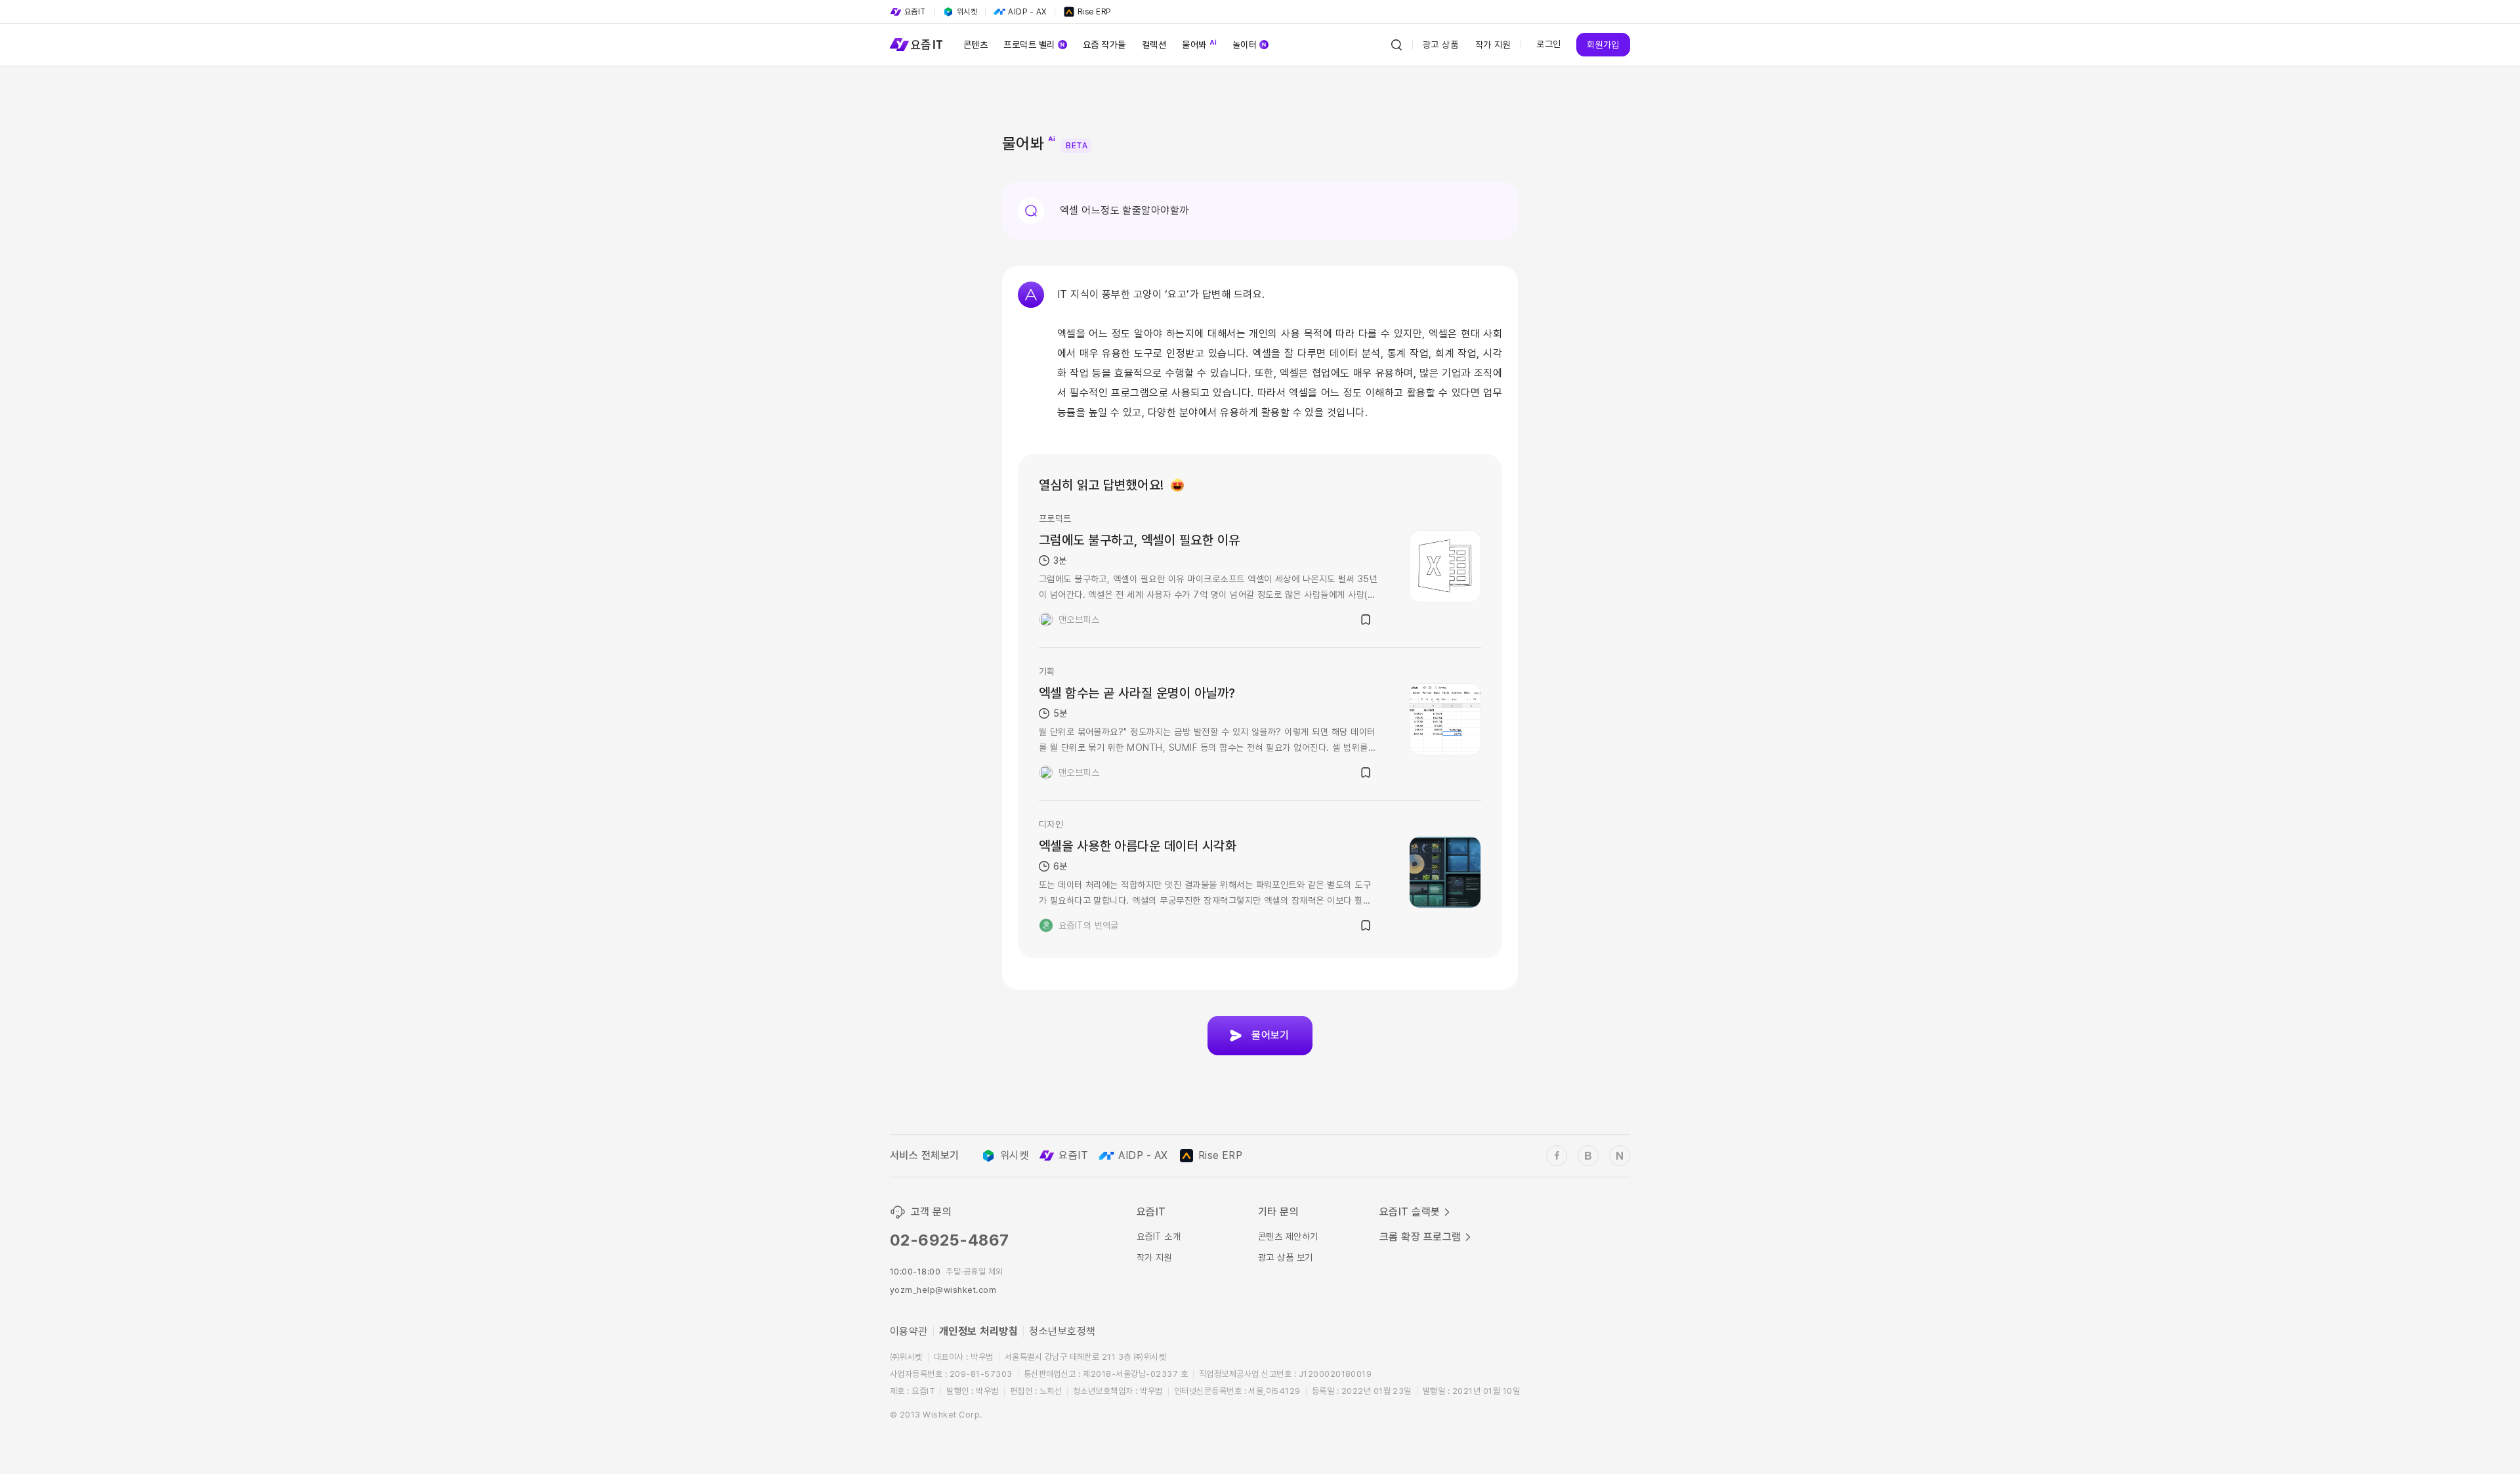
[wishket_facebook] (1557, 1156)
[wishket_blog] (1588, 1156)
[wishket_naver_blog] (1620, 1156)
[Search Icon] (1396, 45)
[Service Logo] (916, 45)
